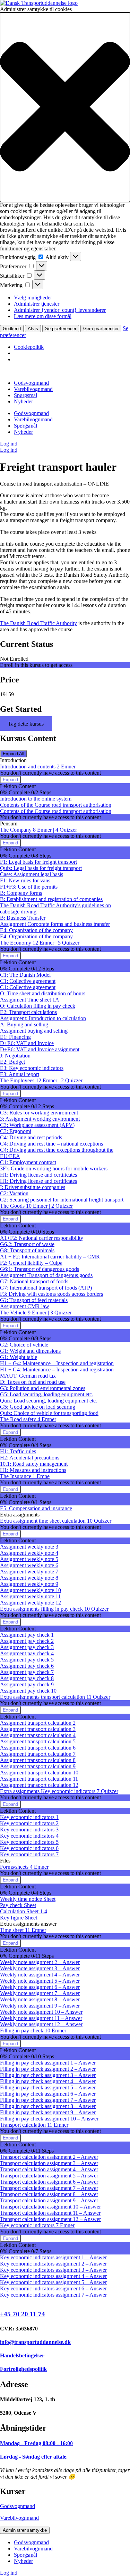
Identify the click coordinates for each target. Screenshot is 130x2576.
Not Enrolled (14, 659)
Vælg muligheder (33, 298)
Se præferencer (61, 329)
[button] (65, 107)
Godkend (12, 329)
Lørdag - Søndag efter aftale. (34, 2457)
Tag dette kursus (26, 724)
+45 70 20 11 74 (23, 2314)
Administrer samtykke (25, 2530)
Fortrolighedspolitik (23, 2369)
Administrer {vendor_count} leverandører (60, 310)
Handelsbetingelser (22, 2355)
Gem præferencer (101, 329)
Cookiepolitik (29, 347)
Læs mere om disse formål (43, 316)
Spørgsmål (25, 395)
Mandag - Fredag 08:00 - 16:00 (36, 2443)
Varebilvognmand (33, 389)
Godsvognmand (31, 383)
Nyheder (23, 401)
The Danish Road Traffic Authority (38, 623)
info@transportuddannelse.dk (35, 2342)
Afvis (33, 329)
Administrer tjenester (37, 304)
